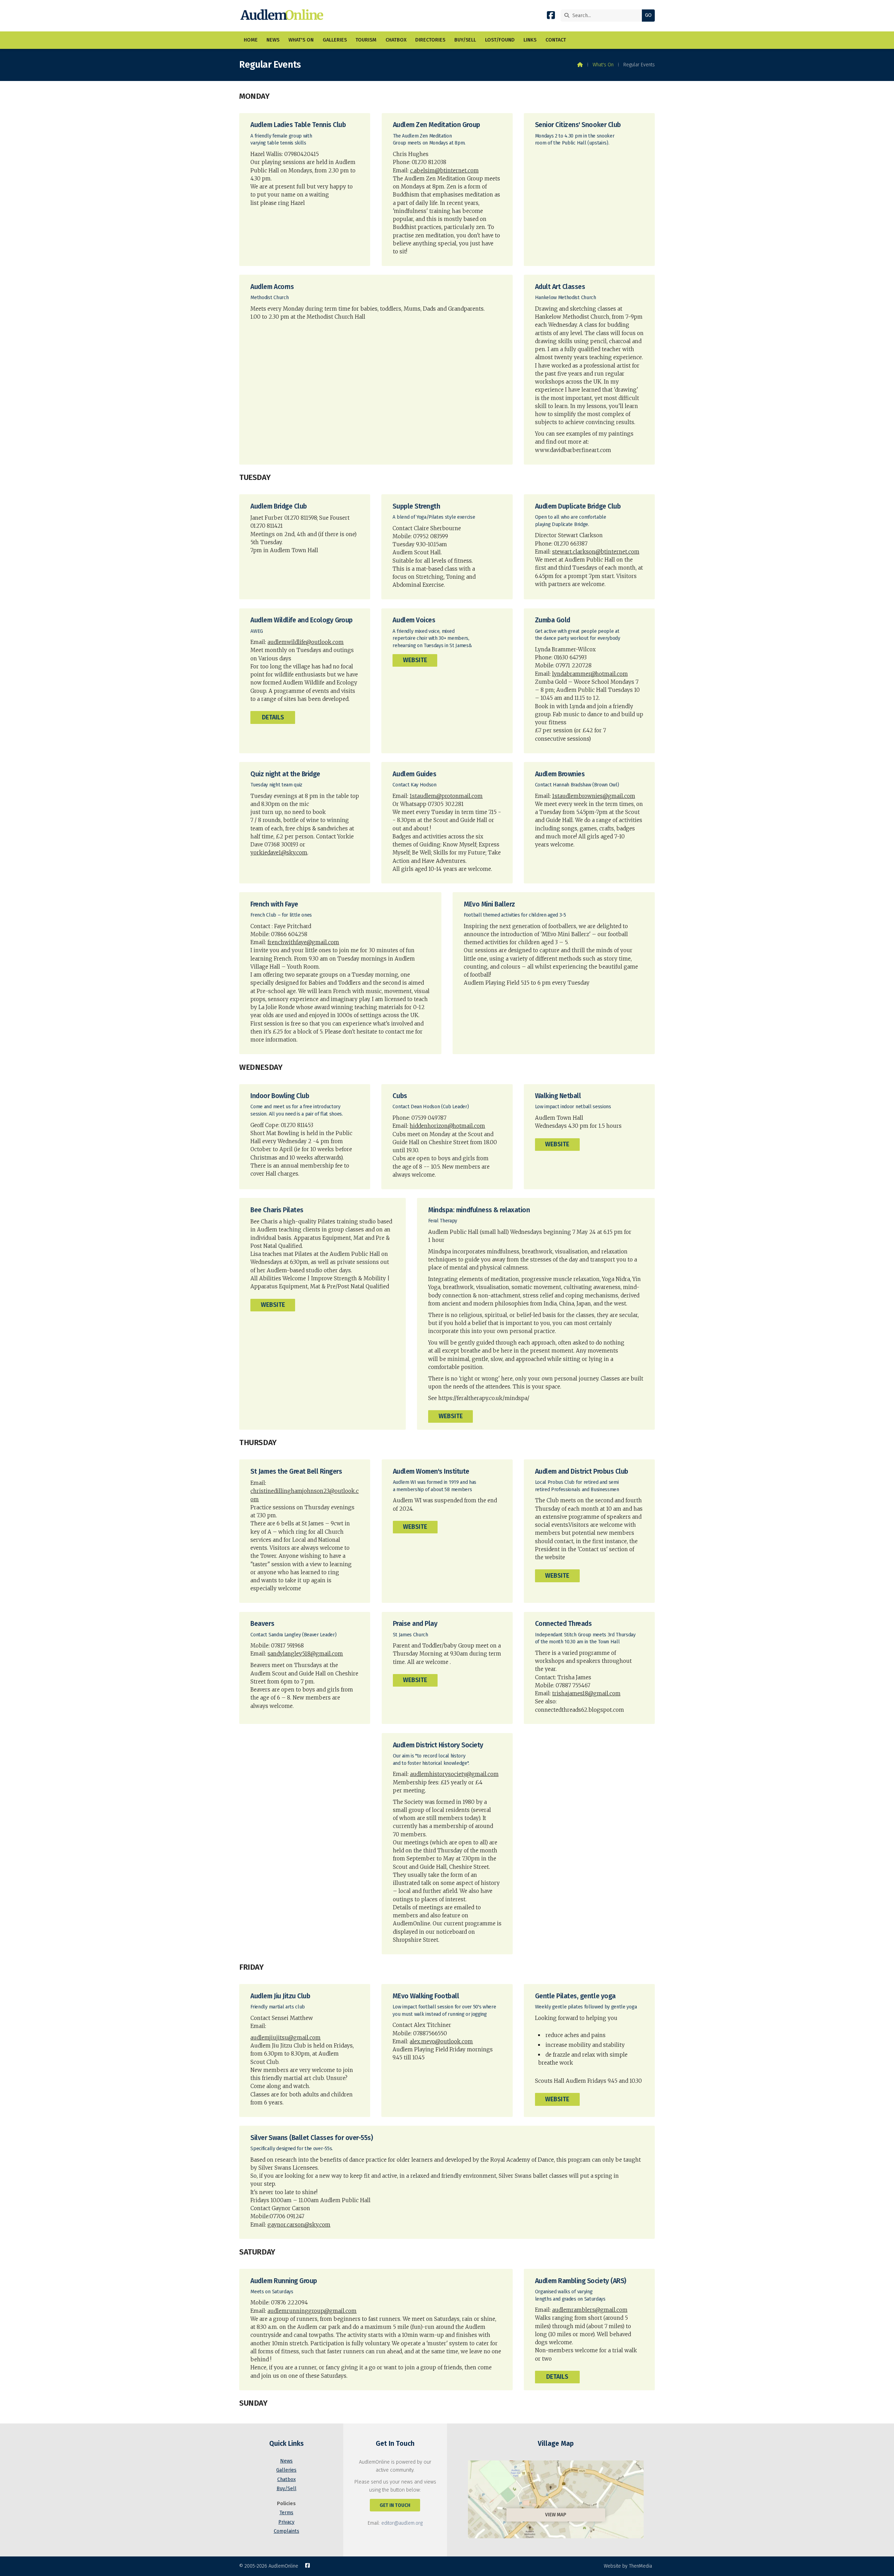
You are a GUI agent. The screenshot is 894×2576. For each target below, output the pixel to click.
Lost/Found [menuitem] (500, 40)
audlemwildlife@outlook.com (306, 642)
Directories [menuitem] (430, 40)
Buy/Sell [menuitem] (465, 40)
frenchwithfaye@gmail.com (303, 942)
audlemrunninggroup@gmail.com (312, 2311)
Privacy (286, 2522)
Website (415, 660)
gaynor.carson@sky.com (299, 2225)
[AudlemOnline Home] (283, 16)
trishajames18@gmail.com (586, 1693)
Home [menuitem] (251, 40)
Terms (286, 2513)
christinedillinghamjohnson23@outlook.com (305, 1495)
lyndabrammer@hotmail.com (590, 674)
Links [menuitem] (530, 40)
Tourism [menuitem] (366, 40)
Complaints (287, 2531)
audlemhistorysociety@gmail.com (454, 1774)
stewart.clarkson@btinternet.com (596, 552)
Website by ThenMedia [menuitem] (628, 2566)
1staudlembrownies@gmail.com (594, 796)
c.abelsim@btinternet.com (444, 171)
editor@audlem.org (402, 2523)
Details (273, 717)
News (286, 2461)
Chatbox (287, 2479)
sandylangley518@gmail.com (305, 1654)
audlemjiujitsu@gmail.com (285, 2038)
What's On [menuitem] (301, 40)
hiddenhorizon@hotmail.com (447, 1126)
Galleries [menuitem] (335, 40)
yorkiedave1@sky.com (279, 853)
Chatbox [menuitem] (396, 40)
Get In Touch (395, 2505)
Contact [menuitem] (556, 40)
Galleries (286, 2470)
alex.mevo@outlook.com (441, 2041)
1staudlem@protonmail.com (446, 796)
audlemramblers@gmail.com (590, 2310)
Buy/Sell (287, 2489)
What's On (603, 65)
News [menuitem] (273, 40)
